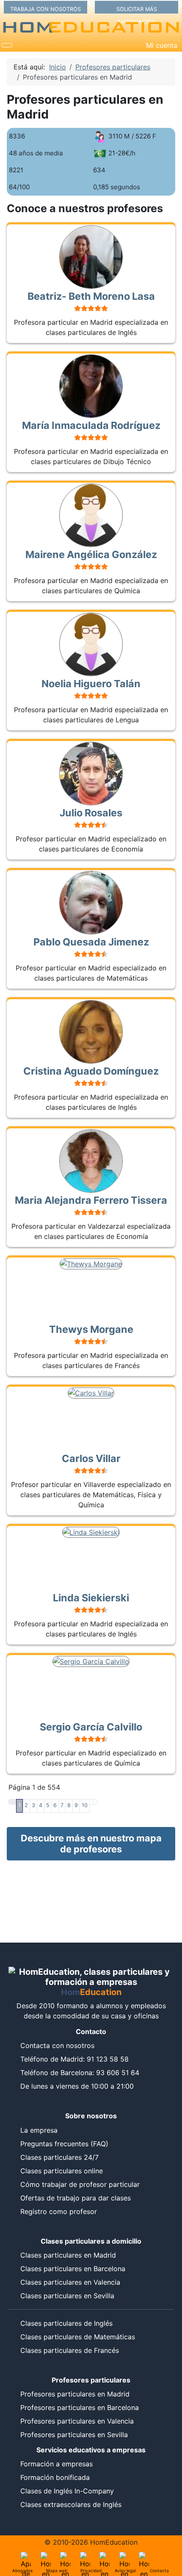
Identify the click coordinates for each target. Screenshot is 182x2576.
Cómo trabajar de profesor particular (80, 2184)
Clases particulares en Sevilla (67, 2296)
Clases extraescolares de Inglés (71, 2504)
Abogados (22, 2570)
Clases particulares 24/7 (59, 2157)
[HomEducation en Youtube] (105, 2557)
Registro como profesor (59, 2211)
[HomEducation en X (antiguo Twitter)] (65, 2557)
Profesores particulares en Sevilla (74, 2435)
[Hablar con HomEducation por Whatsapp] (144, 2557)
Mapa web (57, 2570)
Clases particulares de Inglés (66, 2323)
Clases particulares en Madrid (68, 2255)
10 (85, 1805)
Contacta (159, 2570)
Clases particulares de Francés (70, 2350)
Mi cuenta (162, 45)
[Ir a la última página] (95, 1802)
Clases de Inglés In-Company (67, 2491)
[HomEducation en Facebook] (85, 2557)
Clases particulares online (62, 2171)
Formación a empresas (57, 2464)
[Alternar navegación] (7, 45)
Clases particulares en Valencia (70, 2282)
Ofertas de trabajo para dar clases (76, 2198)
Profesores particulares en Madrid (75, 2394)
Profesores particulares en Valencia (77, 2421)
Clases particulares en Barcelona (73, 2269)
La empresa (39, 2130)
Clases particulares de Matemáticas (78, 2337)
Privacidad (91, 2570)
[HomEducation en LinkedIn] (46, 2557)
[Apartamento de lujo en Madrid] (26, 2557)
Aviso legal (125, 2570)
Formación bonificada (55, 2477)
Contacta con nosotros (57, 2045)
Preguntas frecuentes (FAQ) (64, 2144)
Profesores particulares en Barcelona (80, 2407)
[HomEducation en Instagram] (124, 2557)
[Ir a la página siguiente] (91, 1802)
